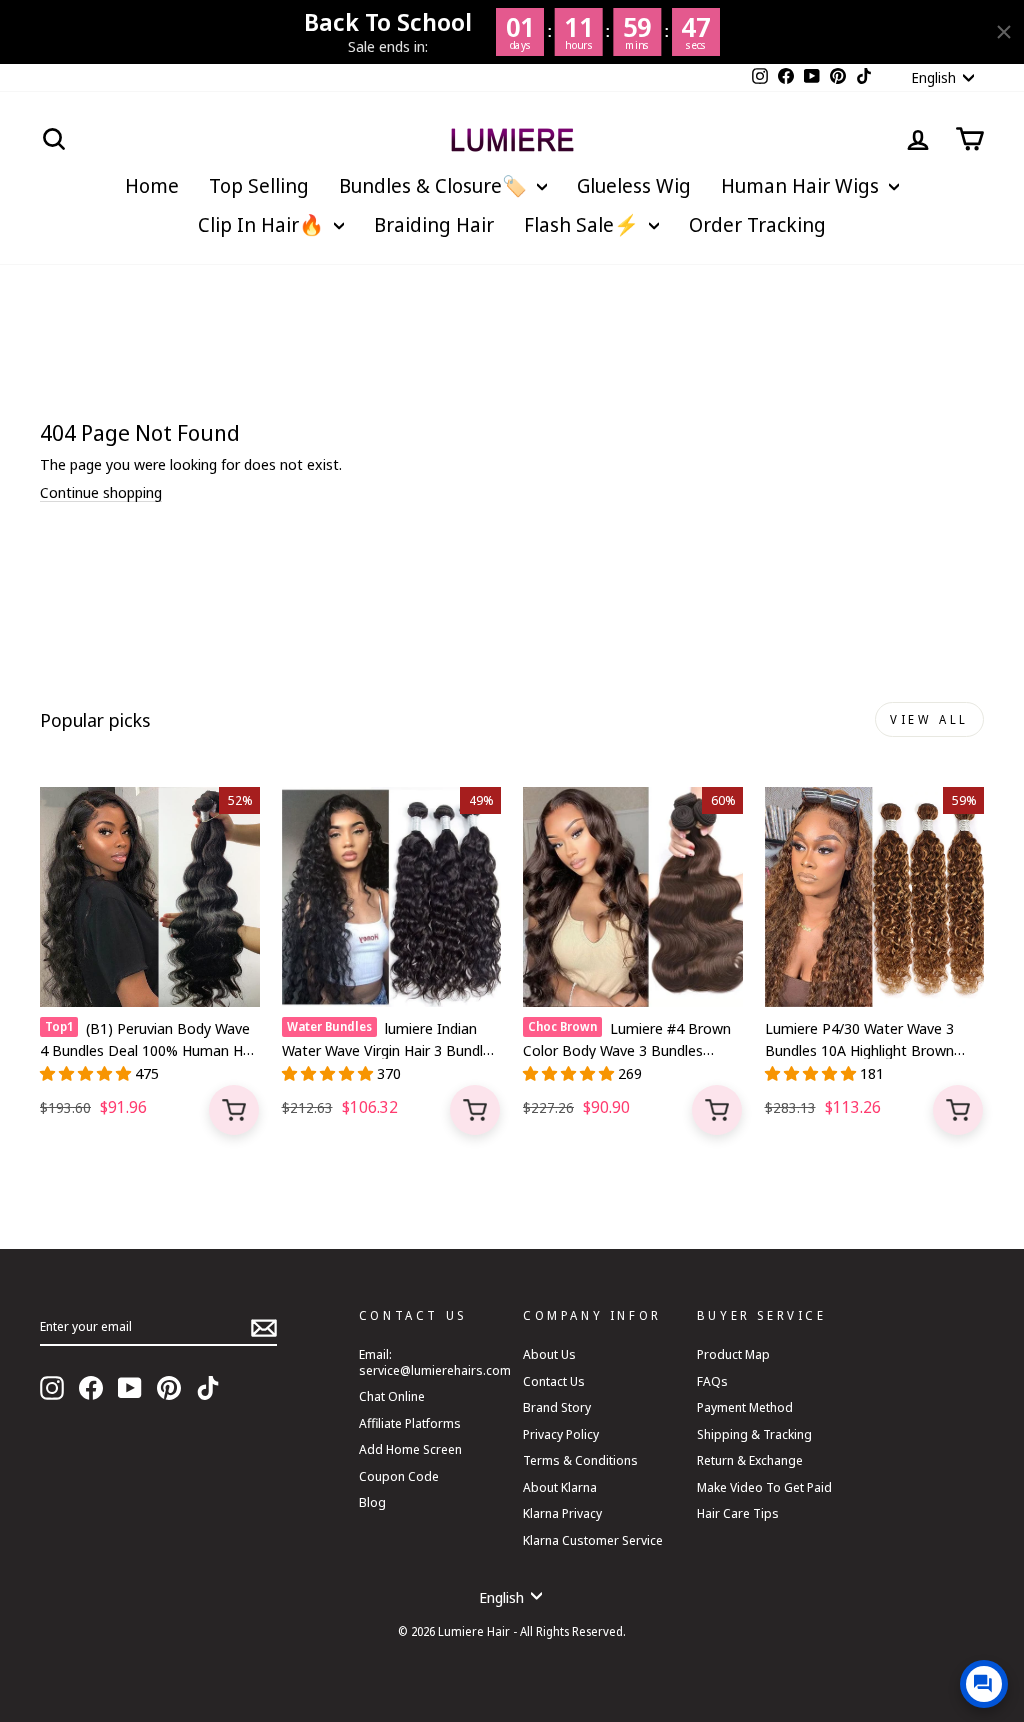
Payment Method (745, 1407)
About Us (549, 1354)
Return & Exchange (750, 1460)
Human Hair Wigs (802, 185)
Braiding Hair (434, 224)
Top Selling (259, 185)
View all (929, 719)
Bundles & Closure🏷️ (435, 185)
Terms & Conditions (580, 1460)
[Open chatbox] (984, 1684)
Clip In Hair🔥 (263, 224)
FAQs (712, 1381)
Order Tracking (757, 224)
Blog (372, 1502)
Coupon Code (399, 1476)
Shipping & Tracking (754, 1434)
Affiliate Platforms (410, 1423)
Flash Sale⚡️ (584, 224)
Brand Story (557, 1407)
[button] (87, 1073)
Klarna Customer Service (593, 1540)
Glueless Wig (634, 185)
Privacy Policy (561, 1434)
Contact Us (554, 1381)
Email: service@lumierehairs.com (435, 1361)
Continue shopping (101, 492)
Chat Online (392, 1396)
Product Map (733, 1354)
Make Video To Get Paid (764, 1487)
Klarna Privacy (562, 1513)
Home (152, 185)
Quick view (234, 1110)
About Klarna (560, 1487)
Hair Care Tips (738, 1513)
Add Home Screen (410, 1449)
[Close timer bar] (1004, 32)
